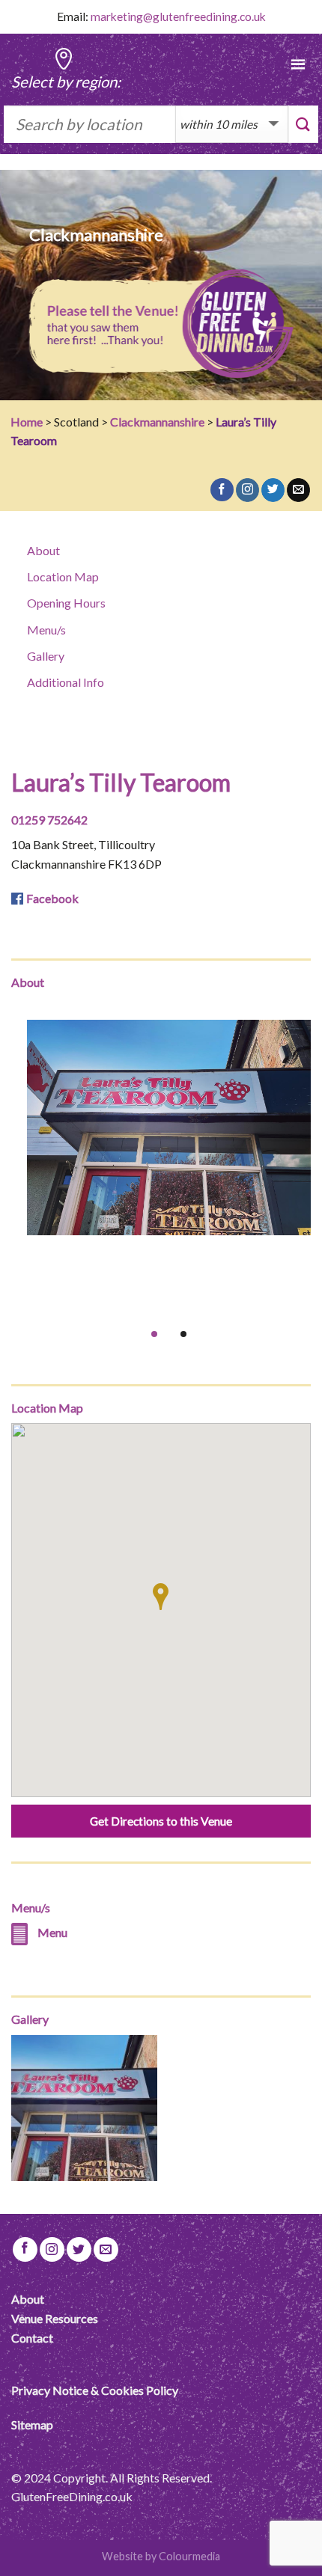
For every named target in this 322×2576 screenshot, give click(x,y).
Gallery (46, 656)
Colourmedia (189, 2556)
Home (27, 422)
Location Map (63, 576)
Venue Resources (55, 2318)
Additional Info (66, 682)
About (43, 550)
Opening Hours (66, 603)
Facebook (52, 898)
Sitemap (32, 2424)
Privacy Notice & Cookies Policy (95, 2390)
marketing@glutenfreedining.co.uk (178, 16)
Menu (52, 1932)
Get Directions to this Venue (161, 1821)
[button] (161, 1597)
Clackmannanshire (157, 422)
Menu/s (46, 630)
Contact (32, 2338)
